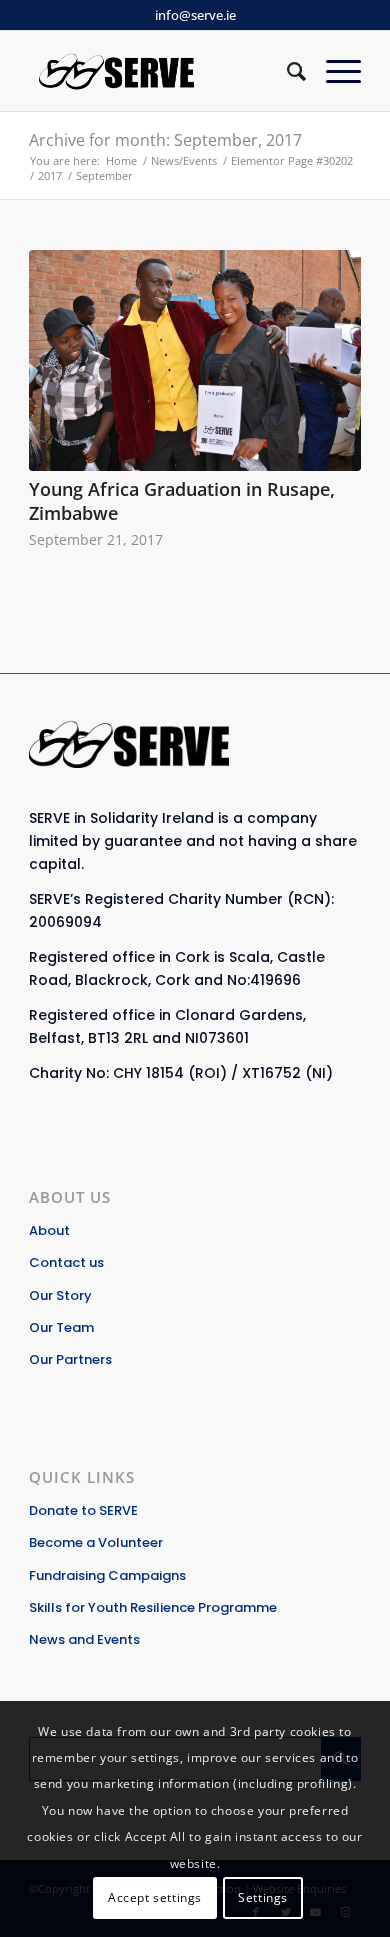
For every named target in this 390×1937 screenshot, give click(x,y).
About (49, 1230)
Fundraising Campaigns (107, 1575)
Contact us (66, 1262)
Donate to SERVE (83, 1510)
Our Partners (70, 1359)
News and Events (84, 1639)
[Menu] (333, 71)
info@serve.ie (195, 15)
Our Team (61, 1327)
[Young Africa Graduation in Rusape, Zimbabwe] (195, 360)
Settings (263, 1897)
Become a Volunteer (96, 1542)
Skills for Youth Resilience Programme (153, 1607)
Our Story (60, 1295)
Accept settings (155, 1897)
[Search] (286, 71)
